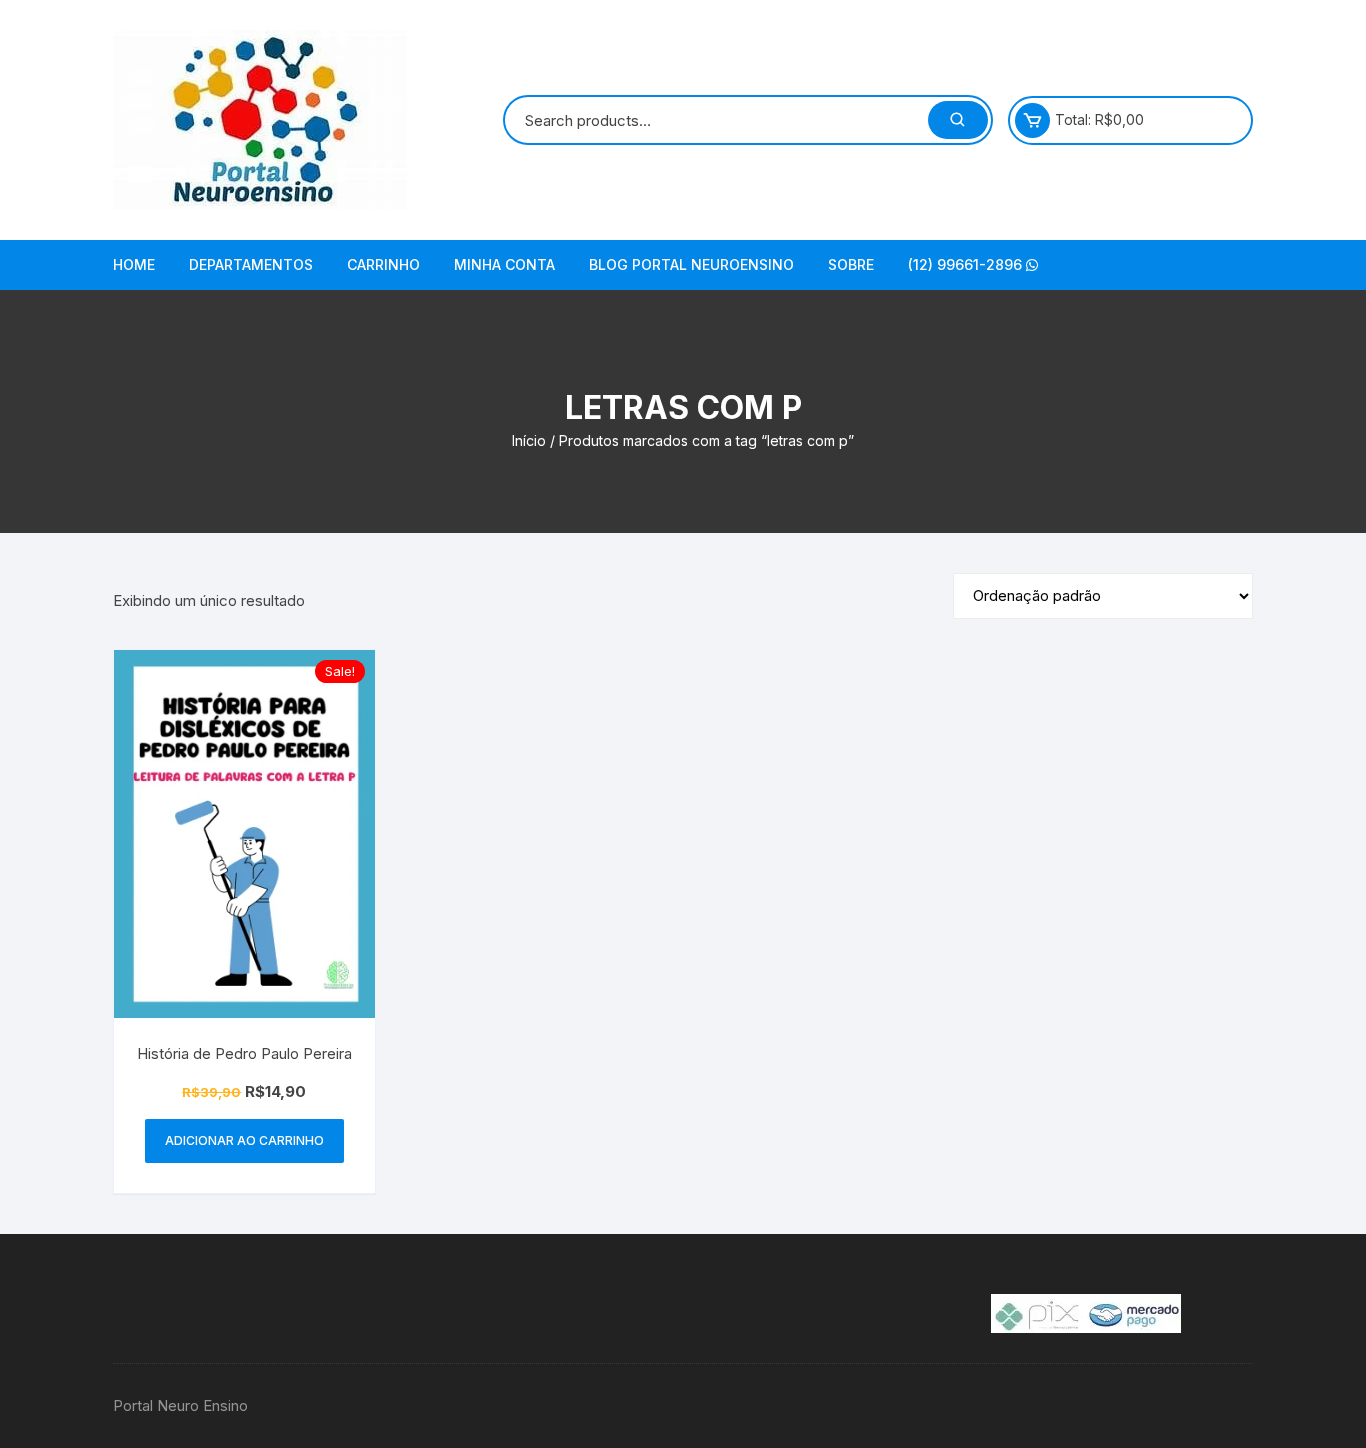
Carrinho (383, 264)
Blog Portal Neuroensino (691, 264)
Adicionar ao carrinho (244, 1140)
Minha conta (504, 264)
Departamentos (251, 264)
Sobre (851, 264)
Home (134, 264)
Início (529, 440)
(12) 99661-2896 (967, 264)
